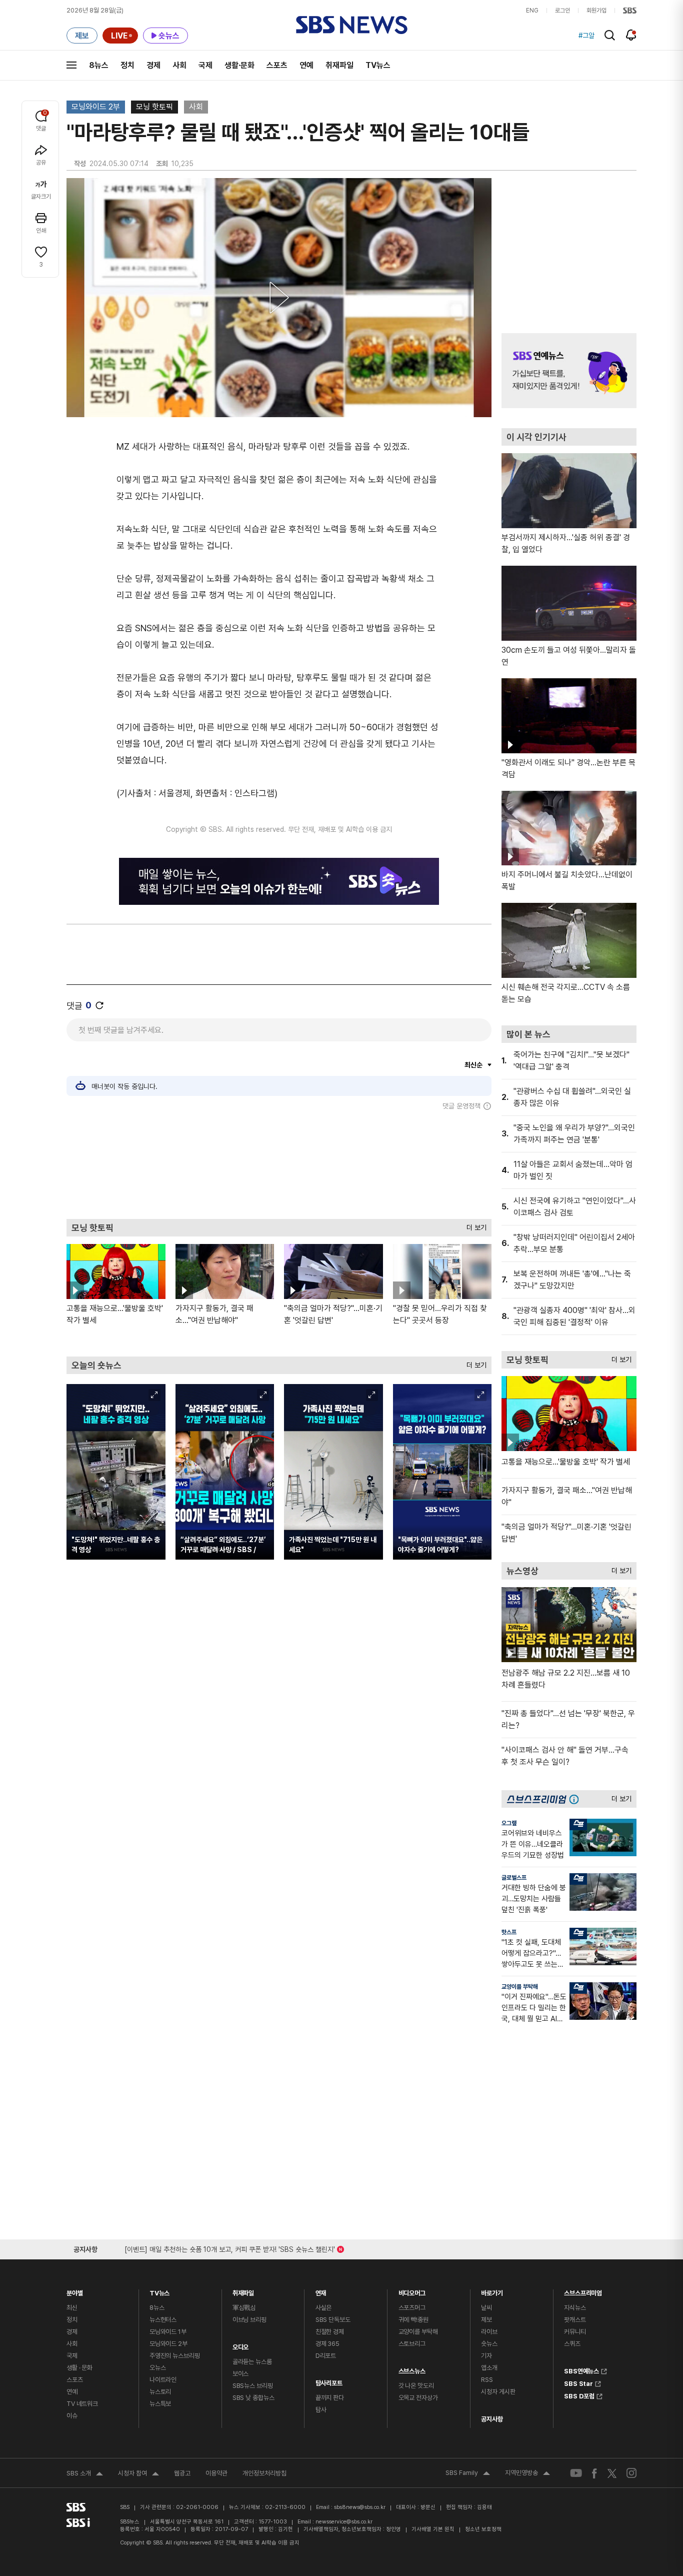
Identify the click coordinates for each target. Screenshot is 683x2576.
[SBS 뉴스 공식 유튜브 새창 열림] (576, 2473)
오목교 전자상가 (418, 2398)
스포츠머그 (412, 2308)
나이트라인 (163, 2380)
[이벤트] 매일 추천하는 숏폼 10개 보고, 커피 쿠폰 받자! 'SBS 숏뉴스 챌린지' (230, 2248)
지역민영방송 (527, 2474)
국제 (205, 65)
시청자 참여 (138, 2474)
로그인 (562, 11)
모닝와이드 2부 (96, 107)
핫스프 (509, 1932)
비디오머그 (412, 2291)
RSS (487, 2380)
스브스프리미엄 (583, 2291)
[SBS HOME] (630, 11)
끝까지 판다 (330, 2398)
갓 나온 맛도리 (416, 2386)
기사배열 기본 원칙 (433, 2529)
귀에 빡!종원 (413, 2320)
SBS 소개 (85, 2474)
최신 (72, 2308)
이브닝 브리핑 (249, 2320)
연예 (306, 65)
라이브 (489, 2332)
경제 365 (327, 2344)
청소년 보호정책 (483, 2529)
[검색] (610, 35)
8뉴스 (99, 65)
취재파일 (339, 65)
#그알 (586, 36)
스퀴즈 (572, 2344)
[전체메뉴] (71, 65)
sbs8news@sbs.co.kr (360, 2507)
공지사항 (492, 2419)
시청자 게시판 (498, 2392)
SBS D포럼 (579, 2395)
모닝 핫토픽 (154, 107)
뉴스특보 (160, 2404)
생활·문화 (239, 65)
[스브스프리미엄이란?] (576, 1799)
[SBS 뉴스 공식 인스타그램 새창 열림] (631, 2473)
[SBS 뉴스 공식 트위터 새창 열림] (612, 2473)
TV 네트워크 (82, 2404)
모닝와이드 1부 (168, 2332)
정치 (127, 65)
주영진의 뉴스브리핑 (175, 2356)
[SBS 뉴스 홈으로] (352, 25)
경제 (153, 65)
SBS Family (468, 2474)
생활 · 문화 (79, 2368)
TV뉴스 (378, 65)
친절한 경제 (330, 2332)
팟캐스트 (575, 2320)
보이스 (241, 2374)
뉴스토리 (160, 2392)
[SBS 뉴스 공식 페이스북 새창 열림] (595, 2473)
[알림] (631, 35)
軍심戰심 (244, 2308)
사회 (179, 65)
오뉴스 (158, 2368)
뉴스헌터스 (163, 2320)
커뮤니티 (575, 2332)
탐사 (321, 2410)
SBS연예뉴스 (581, 2370)
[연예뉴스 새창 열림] (569, 371)
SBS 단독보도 (333, 2320)
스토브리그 (412, 2344)
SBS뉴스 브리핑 (253, 2386)
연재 (321, 2291)
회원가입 (596, 11)
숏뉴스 (489, 2344)
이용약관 (216, 2473)
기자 (486, 2356)
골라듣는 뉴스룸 (252, 2362)
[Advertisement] (279, 1164)
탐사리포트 (329, 2381)
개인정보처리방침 (264, 2473)
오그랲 (509, 1823)
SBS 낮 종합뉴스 (253, 2398)
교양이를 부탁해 (520, 1987)
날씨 (486, 2308)
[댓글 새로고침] (99, 1005)
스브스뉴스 (412, 2369)
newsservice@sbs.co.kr (344, 2522)
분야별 (75, 2291)
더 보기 (474, 1225)
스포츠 (277, 65)
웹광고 (182, 2473)
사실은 (324, 2308)
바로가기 (492, 2291)
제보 (486, 2320)
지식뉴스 (575, 2308)
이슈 (72, 2416)
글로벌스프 (514, 1878)
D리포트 (326, 2356)
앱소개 (489, 2368)
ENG (532, 11)
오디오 (241, 2345)
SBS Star (578, 2382)
